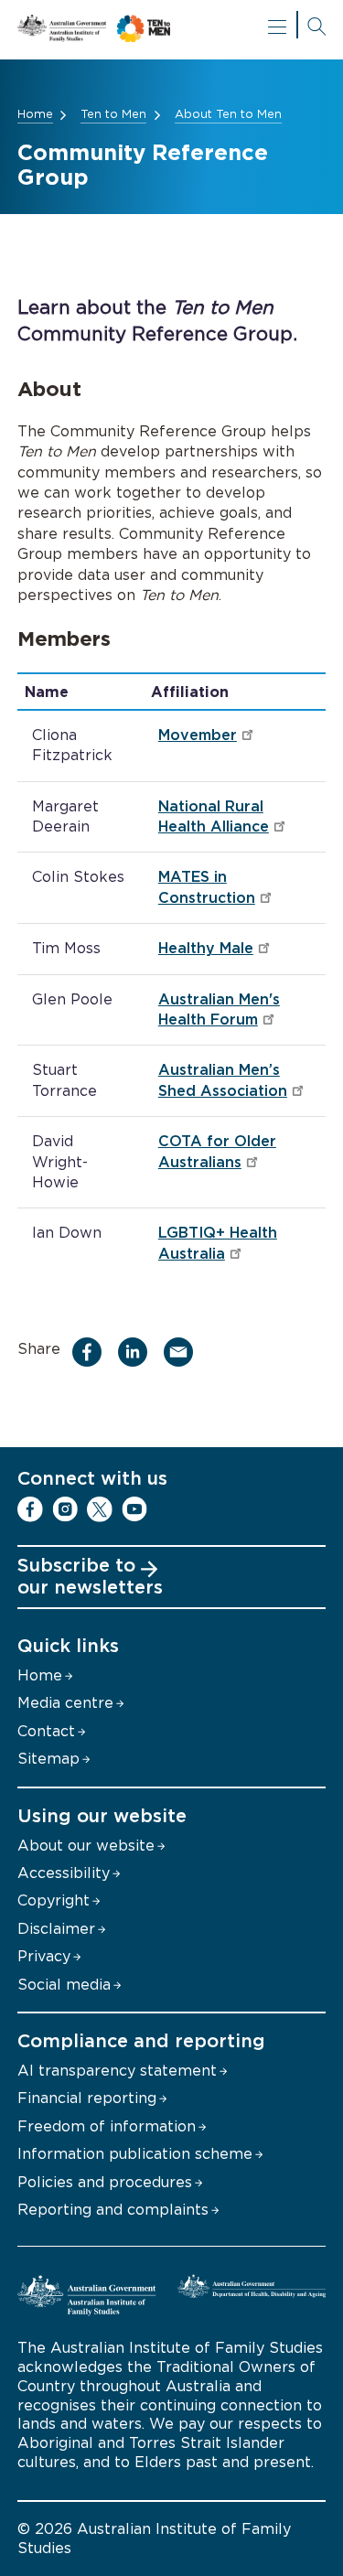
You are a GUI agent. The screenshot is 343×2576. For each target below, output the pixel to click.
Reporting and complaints (113, 2210)
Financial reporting (87, 2098)
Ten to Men (113, 115)
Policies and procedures (105, 2183)
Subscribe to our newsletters (90, 1577)
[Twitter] (100, 1509)
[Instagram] (65, 1509)
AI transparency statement (117, 2071)
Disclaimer (56, 1929)
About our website (86, 1846)
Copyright (54, 1901)
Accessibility (64, 1873)
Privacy (44, 1957)
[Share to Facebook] (92, 1352)
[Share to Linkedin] (138, 1352)
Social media (64, 1985)
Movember (198, 735)
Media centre (65, 1703)
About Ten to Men (228, 115)
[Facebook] (30, 1509)
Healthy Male (206, 949)
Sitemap (48, 1759)
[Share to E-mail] (183, 1352)
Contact (46, 1732)
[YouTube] (134, 1509)
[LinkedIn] (169, 1509)
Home (35, 115)
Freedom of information (107, 2127)
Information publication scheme (135, 2154)
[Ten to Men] (172, 30)
